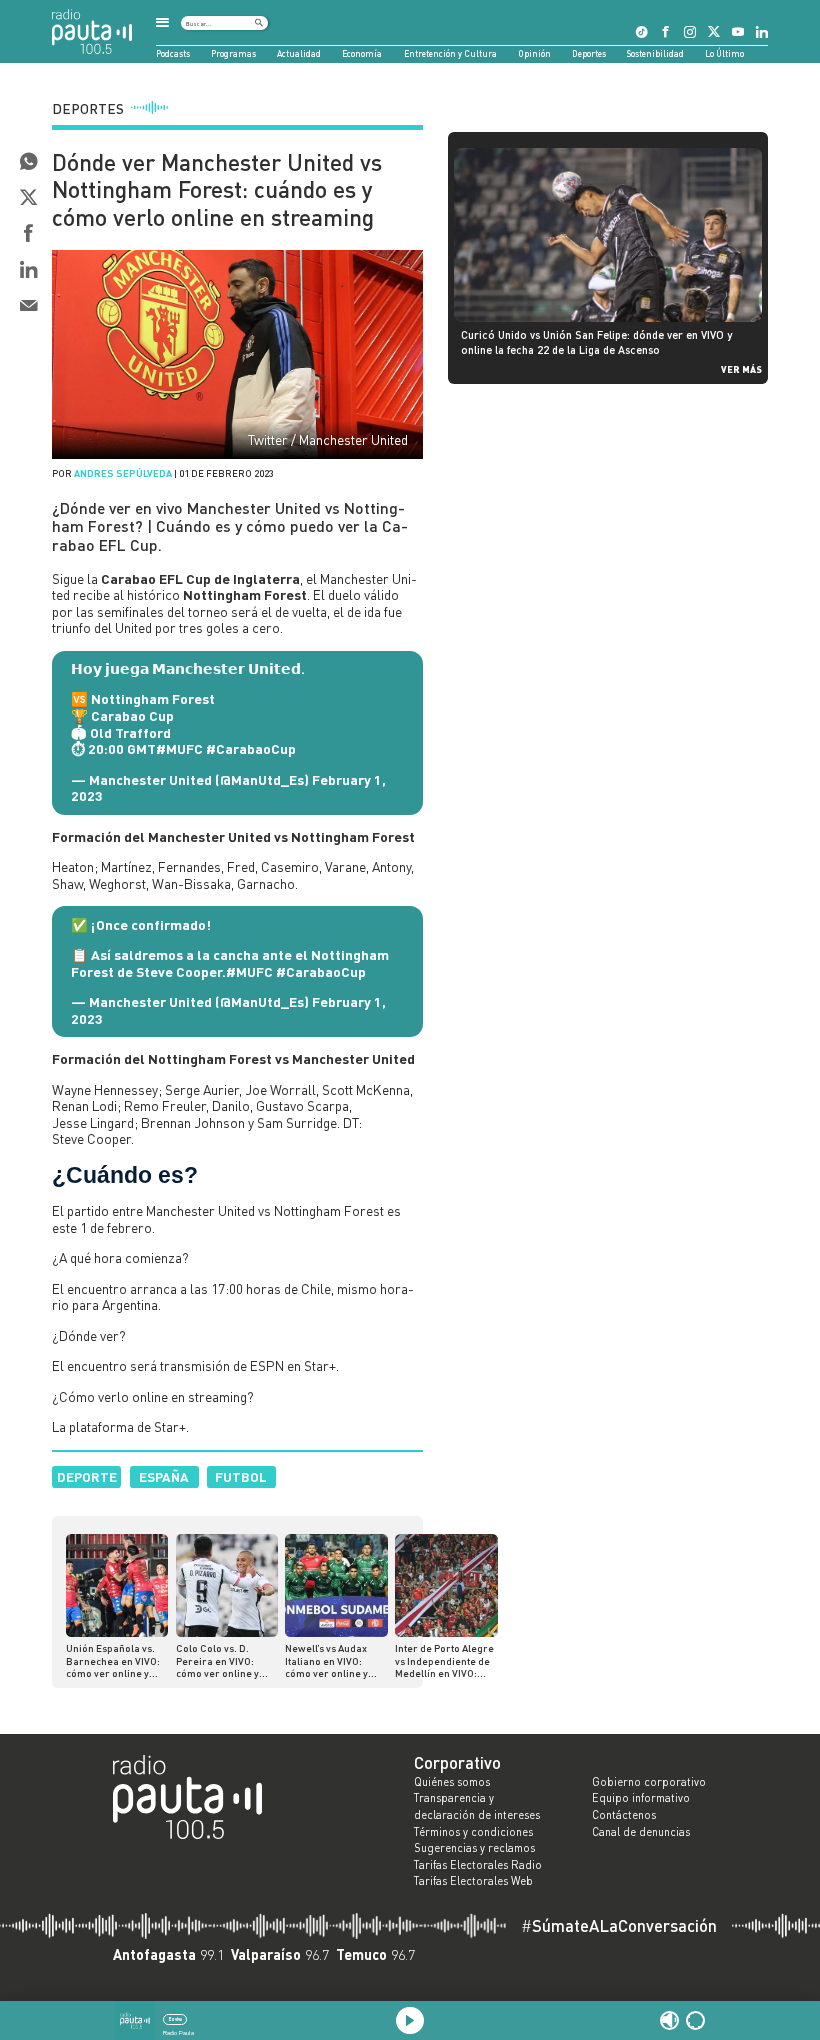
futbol (241, 1476)
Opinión (534, 53)
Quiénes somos (452, 1782)
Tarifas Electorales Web (473, 1881)
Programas (233, 53)
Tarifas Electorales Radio (478, 1865)
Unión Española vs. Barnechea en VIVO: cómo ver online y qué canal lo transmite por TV (113, 1660)
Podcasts (173, 53)
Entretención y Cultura (450, 53)
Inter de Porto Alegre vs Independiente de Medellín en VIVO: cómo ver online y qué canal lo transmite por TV (444, 1660)
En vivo (175, 2019)
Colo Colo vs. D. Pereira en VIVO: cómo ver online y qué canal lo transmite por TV (217, 1660)
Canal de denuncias (641, 1832)
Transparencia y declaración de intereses (477, 1806)
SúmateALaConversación (619, 1926)
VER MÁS (741, 369)
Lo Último (724, 53)
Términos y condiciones (473, 1832)
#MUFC (179, 748)
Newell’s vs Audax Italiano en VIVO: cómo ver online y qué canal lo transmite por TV (326, 1660)
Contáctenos (624, 1815)
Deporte (87, 1476)
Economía (362, 53)
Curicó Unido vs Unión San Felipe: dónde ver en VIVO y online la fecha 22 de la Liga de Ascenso (596, 341)
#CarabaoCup (251, 748)
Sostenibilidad (655, 53)
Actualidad (299, 53)
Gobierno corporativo (649, 1782)
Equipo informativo (641, 1798)
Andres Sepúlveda (123, 473)
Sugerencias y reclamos (474, 1848)
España (164, 1476)
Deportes (589, 53)
